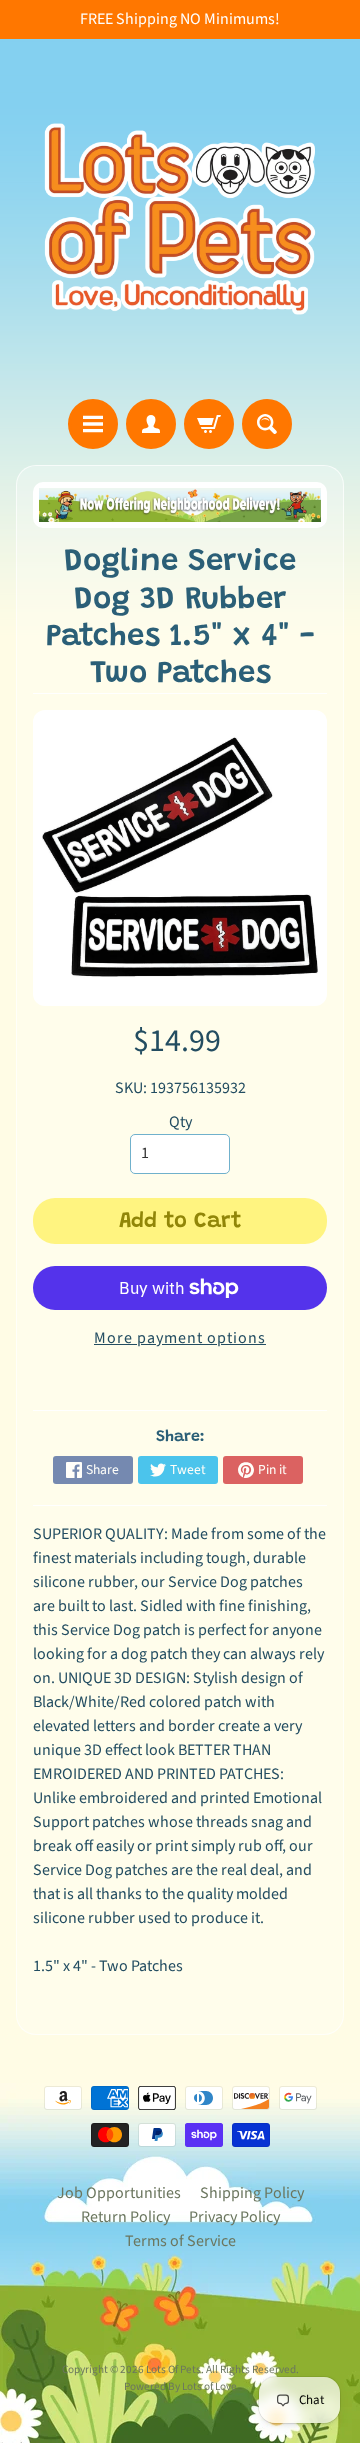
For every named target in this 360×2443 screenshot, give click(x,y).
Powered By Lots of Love (180, 2386)
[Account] (151, 424)
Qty (180, 1122)
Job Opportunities (119, 2193)
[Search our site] (267, 424)
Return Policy (125, 2217)
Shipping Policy (252, 2193)
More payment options (180, 1338)
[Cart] (209, 424)
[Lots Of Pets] (180, 219)
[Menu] (93, 424)
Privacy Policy (234, 2217)
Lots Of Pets (173, 2369)
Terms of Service (180, 2241)
